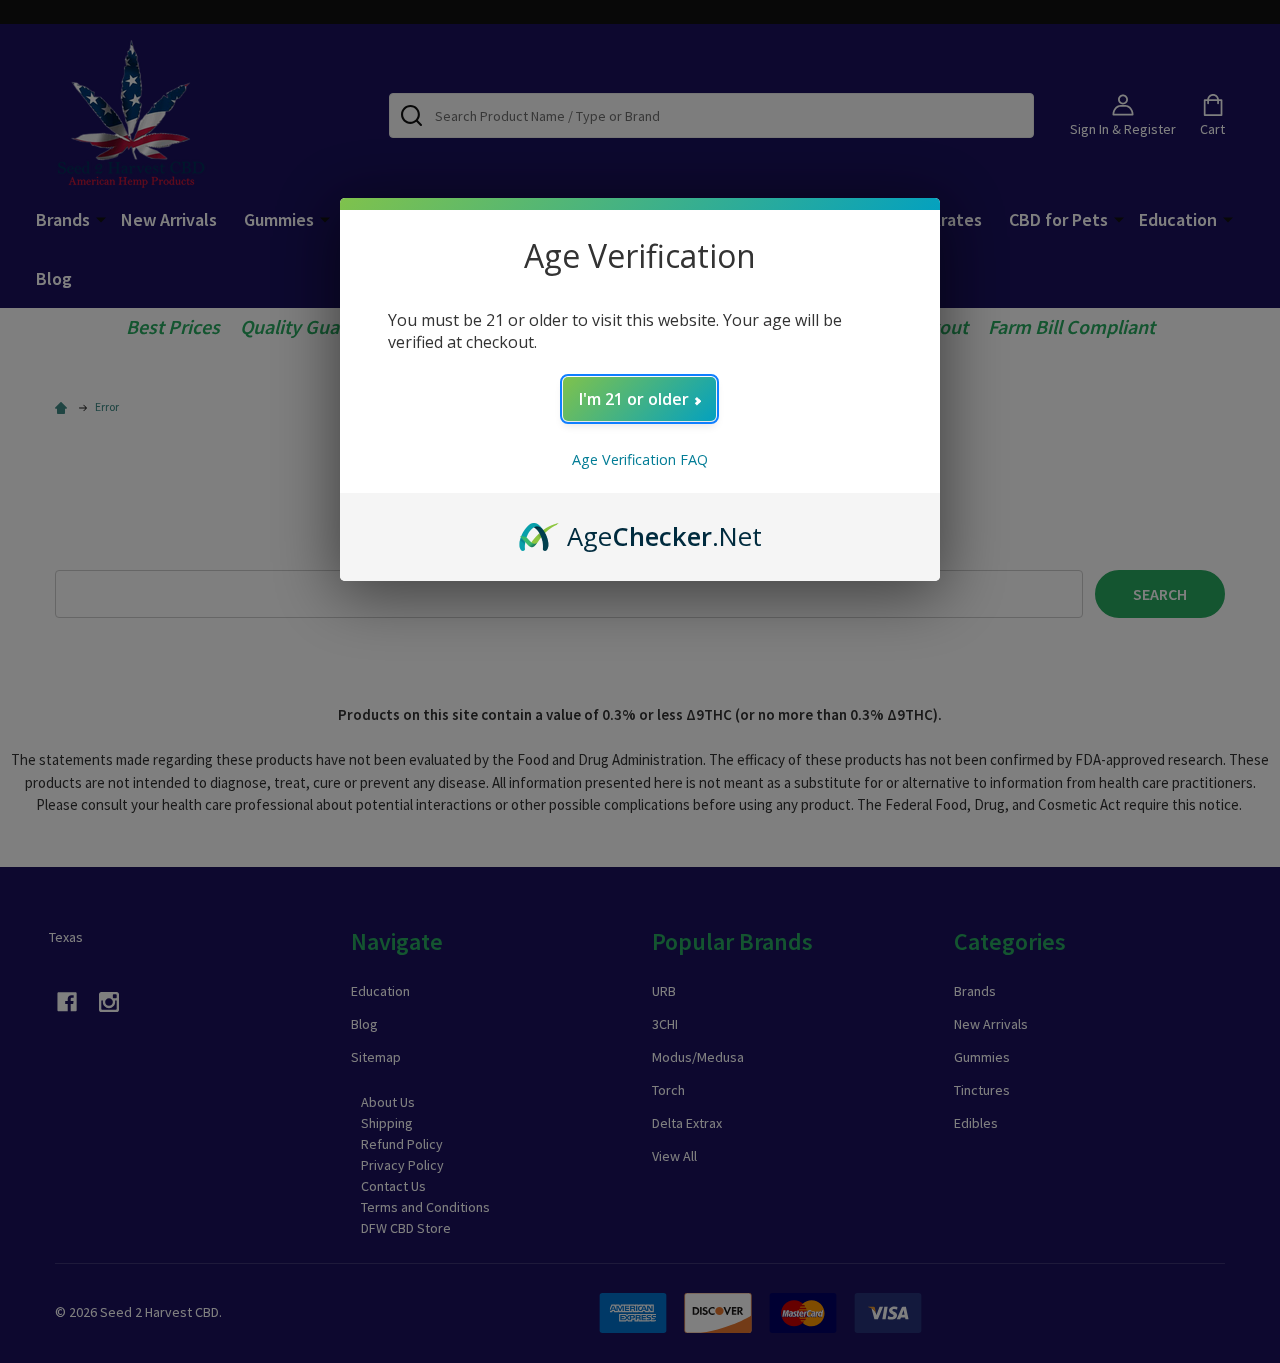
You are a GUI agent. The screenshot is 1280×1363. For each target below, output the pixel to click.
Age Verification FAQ (640, 459)
